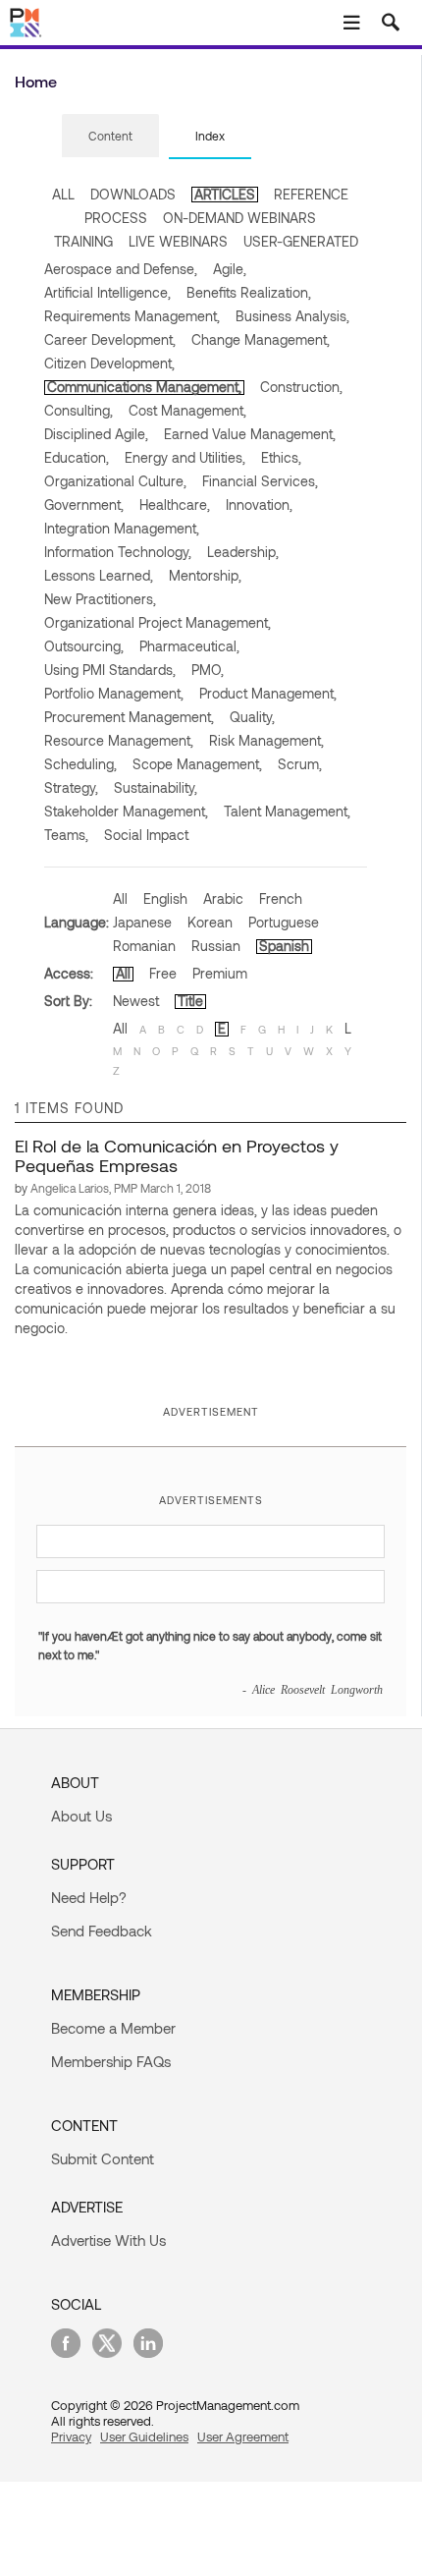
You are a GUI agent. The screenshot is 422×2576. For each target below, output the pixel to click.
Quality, (252, 717)
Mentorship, (205, 575)
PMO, (208, 670)
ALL (63, 194)
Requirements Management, (132, 316)
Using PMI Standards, (110, 670)
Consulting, (79, 410)
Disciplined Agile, (96, 434)
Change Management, (261, 339)
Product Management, (268, 693)
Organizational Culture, (115, 481)
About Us (81, 1816)
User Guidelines (144, 2436)
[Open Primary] (351, 23)
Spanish (284, 946)
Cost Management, (187, 410)
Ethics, (281, 457)
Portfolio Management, (114, 693)
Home (36, 81)
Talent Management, (287, 811)
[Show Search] (391, 23)
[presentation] (110, 136)
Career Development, (110, 339)
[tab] (110, 137)
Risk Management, (266, 740)
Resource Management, (119, 740)
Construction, (301, 387)
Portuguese (284, 922)
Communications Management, (144, 387)
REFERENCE (311, 194)
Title (190, 1001)
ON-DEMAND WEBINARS (239, 218)
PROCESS (116, 218)
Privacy (71, 2436)
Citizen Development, (109, 363)
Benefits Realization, (249, 292)
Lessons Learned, (99, 575)
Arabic (223, 898)
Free (163, 973)
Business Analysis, (292, 316)
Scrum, (300, 764)
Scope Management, (197, 764)
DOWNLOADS (133, 194)
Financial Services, (260, 481)
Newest (136, 1001)
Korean (210, 922)
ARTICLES (225, 194)
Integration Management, (122, 528)
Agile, (230, 269)
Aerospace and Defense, (121, 269)
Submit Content (103, 2158)
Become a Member (113, 2028)
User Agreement (243, 2436)
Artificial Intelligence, (107, 292)
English (165, 898)
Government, (84, 504)
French (281, 898)
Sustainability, (156, 787)
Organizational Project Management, (158, 622)
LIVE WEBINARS (178, 241)
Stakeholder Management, (126, 811)
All (120, 898)
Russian (216, 946)
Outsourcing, (84, 646)
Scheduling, (80, 764)
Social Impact (146, 835)
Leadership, (243, 552)
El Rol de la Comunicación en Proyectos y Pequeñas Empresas (177, 1155)
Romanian (144, 946)
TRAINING (83, 241)
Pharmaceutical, (189, 646)
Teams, (66, 835)
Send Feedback (102, 1931)
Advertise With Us (108, 2240)
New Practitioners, (100, 599)
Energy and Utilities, (185, 457)
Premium (220, 973)
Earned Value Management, (250, 434)
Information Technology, (118, 552)
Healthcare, (175, 504)
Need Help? (89, 1897)
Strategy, (71, 787)
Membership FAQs (111, 2061)
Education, (77, 457)
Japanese (142, 922)
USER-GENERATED (301, 241)
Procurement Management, (129, 717)
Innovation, (259, 504)
